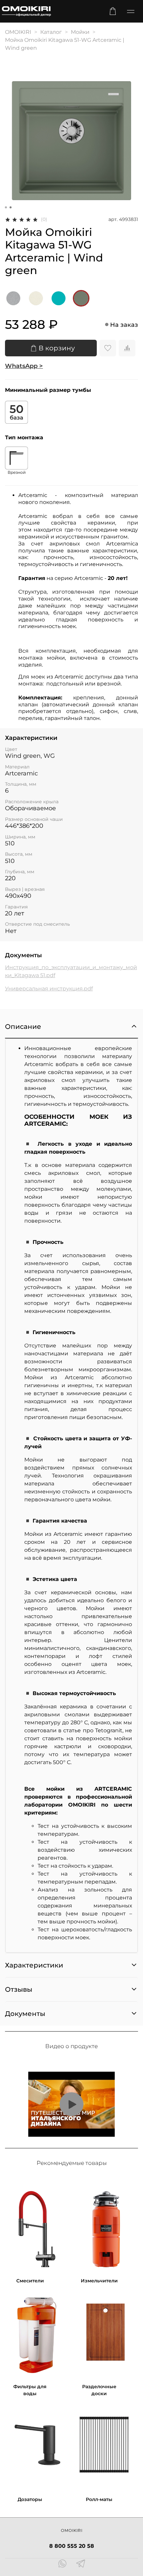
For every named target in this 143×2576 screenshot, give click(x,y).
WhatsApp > (24, 366)
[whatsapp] (62, 2564)
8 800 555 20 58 (72, 2546)
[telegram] (81, 2564)
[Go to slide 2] (11, 207)
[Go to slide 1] (6, 207)
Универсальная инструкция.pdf (49, 989)
